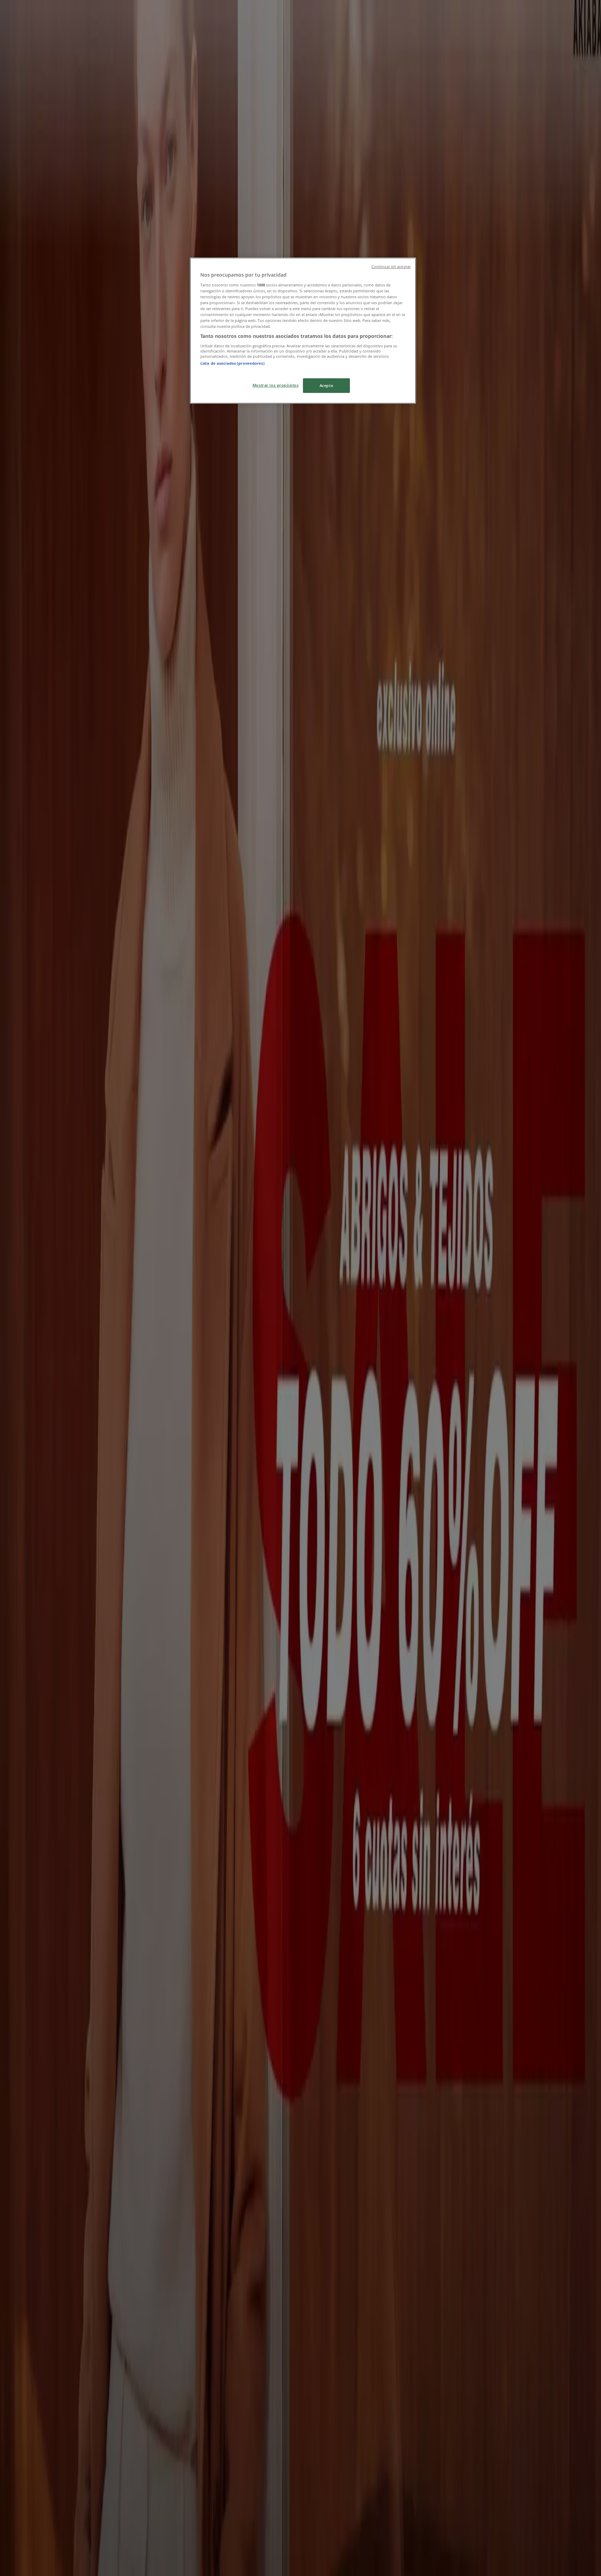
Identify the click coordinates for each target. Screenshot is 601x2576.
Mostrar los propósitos (276, 385)
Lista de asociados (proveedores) (233, 363)
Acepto (326, 385)
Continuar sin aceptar (391, 267)
